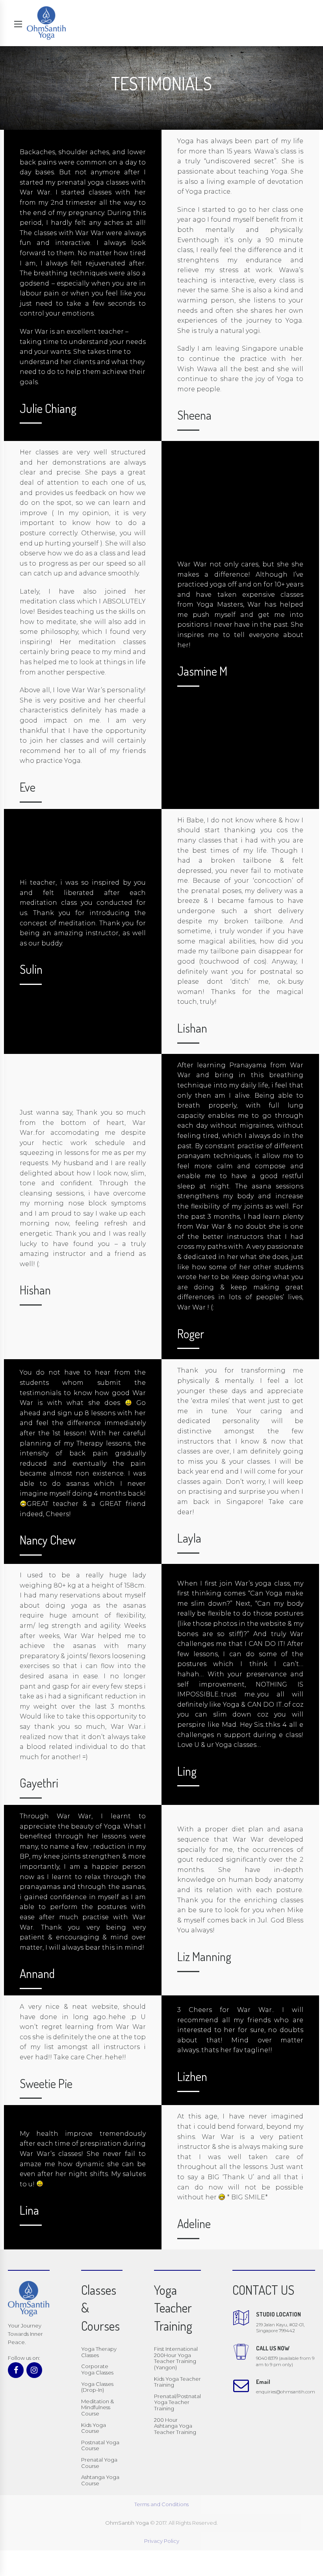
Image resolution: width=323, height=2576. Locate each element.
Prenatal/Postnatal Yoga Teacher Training (177, 2402)
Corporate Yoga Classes (97, 2369)
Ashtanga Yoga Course (100, 2480)
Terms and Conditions (161, 2504)
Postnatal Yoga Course (100, 2445)
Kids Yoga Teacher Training (177, 2382)
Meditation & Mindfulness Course (97, 2407)
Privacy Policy (162, 2541)
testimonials (40, 1393)
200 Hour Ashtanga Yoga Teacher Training (175, 2426)
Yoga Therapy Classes (99, 2352)
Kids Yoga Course (94, 2428)
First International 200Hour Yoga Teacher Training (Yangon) (176, 2358)
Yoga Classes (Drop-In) (97, 2387)
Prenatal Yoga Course (99, 2463)
